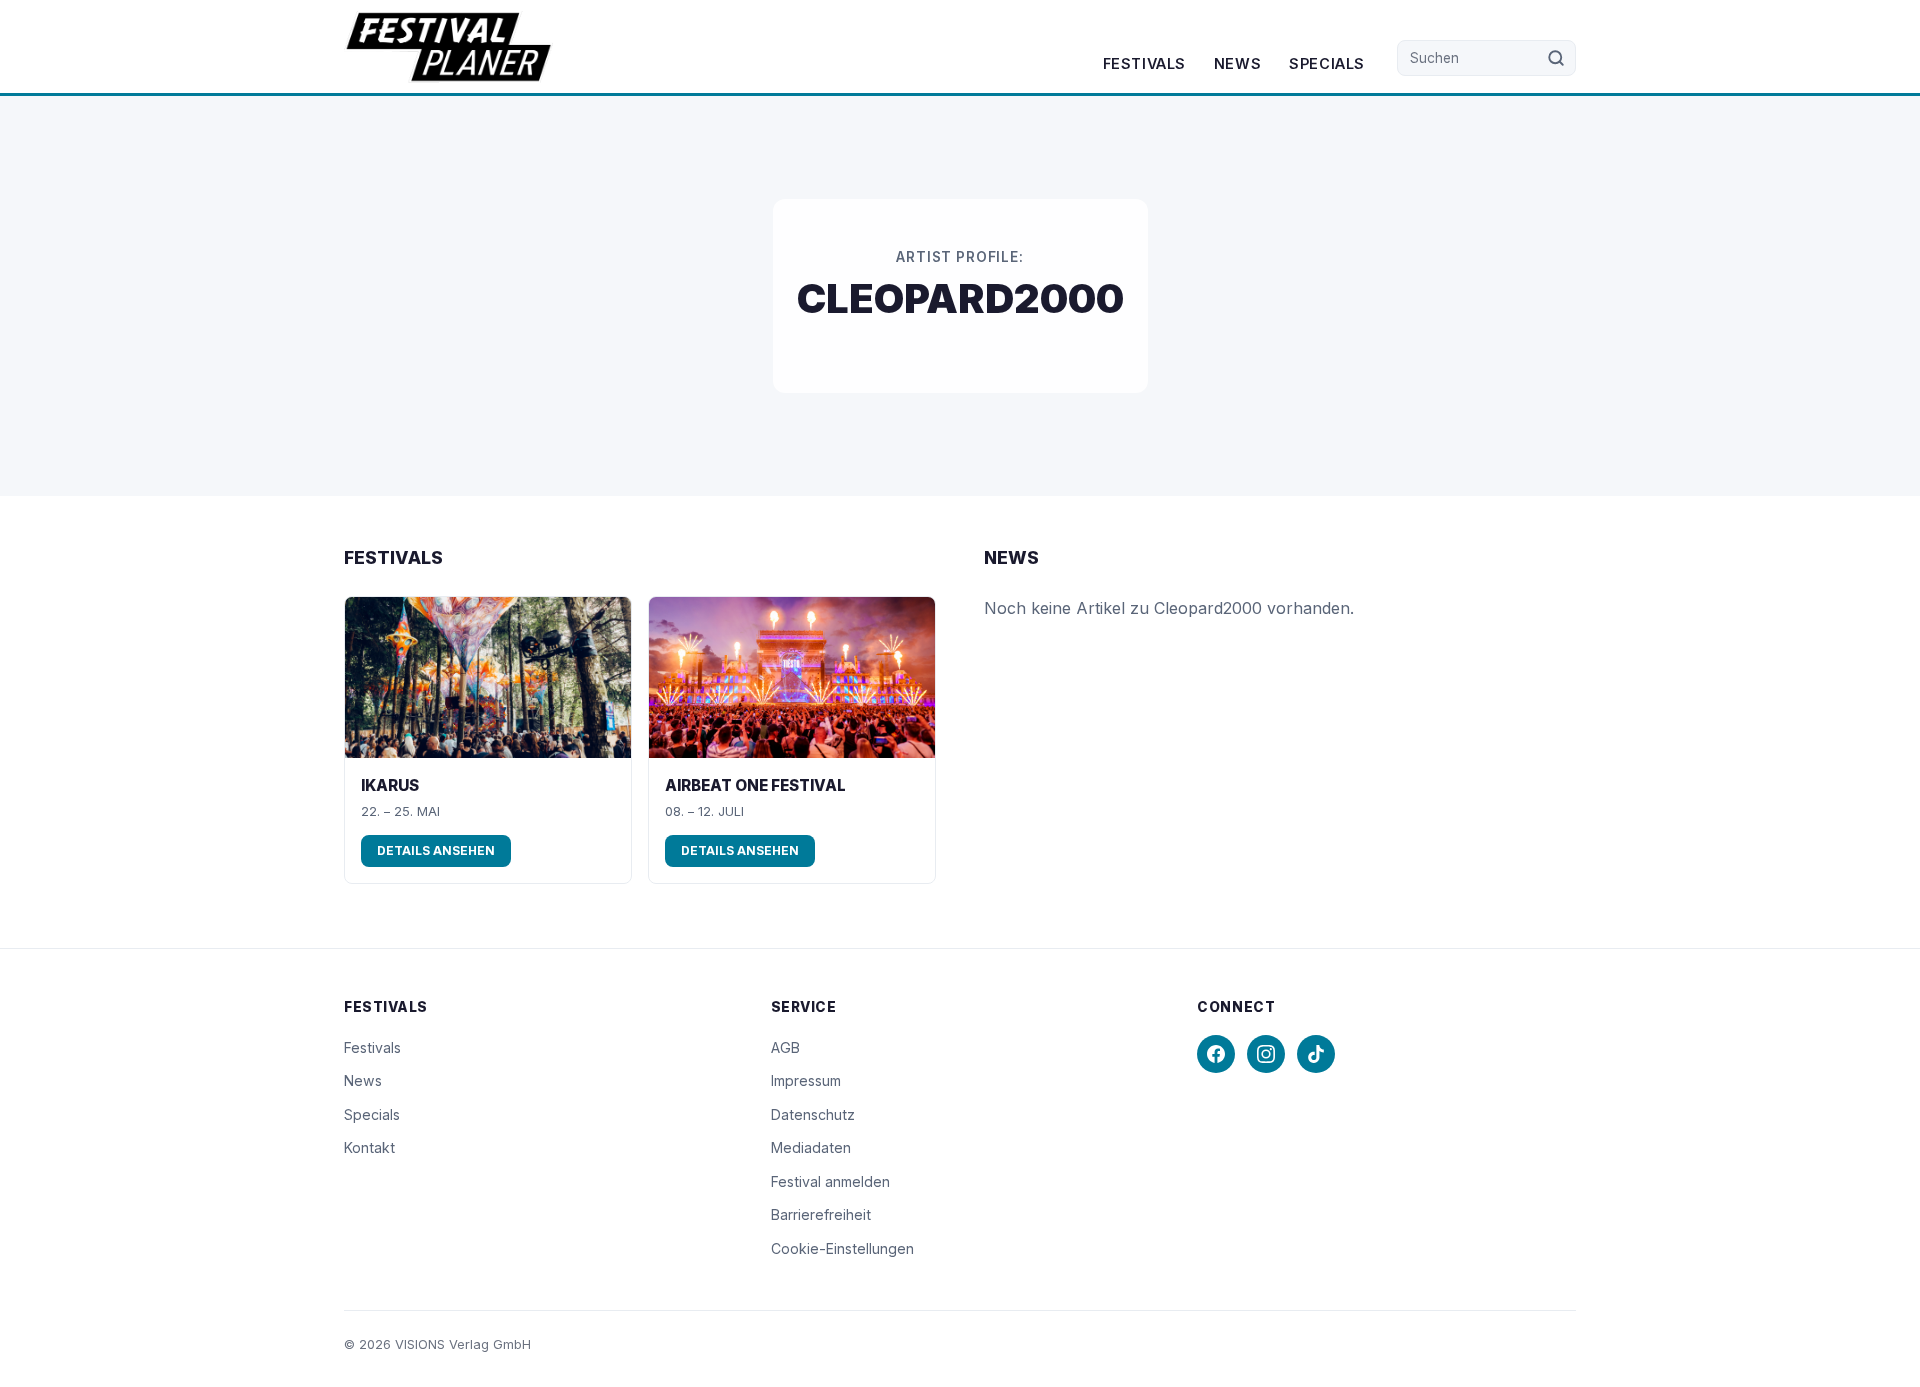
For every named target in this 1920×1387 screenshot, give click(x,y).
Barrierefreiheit (821, 1214)
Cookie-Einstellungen (842, 1248)
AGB (785, 1047)
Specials (1327, 63)
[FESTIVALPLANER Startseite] (448, 47)
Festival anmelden (830, 1181)
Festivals (1144, 63)
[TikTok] (1316, 1054)
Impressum (806, 1080)
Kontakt (369, 1147)
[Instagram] (1266, 1054)
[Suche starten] (1556, 58)
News (1237, 63)
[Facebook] (1216, 1054)
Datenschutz (813, 1114)
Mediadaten (811, 1147)
